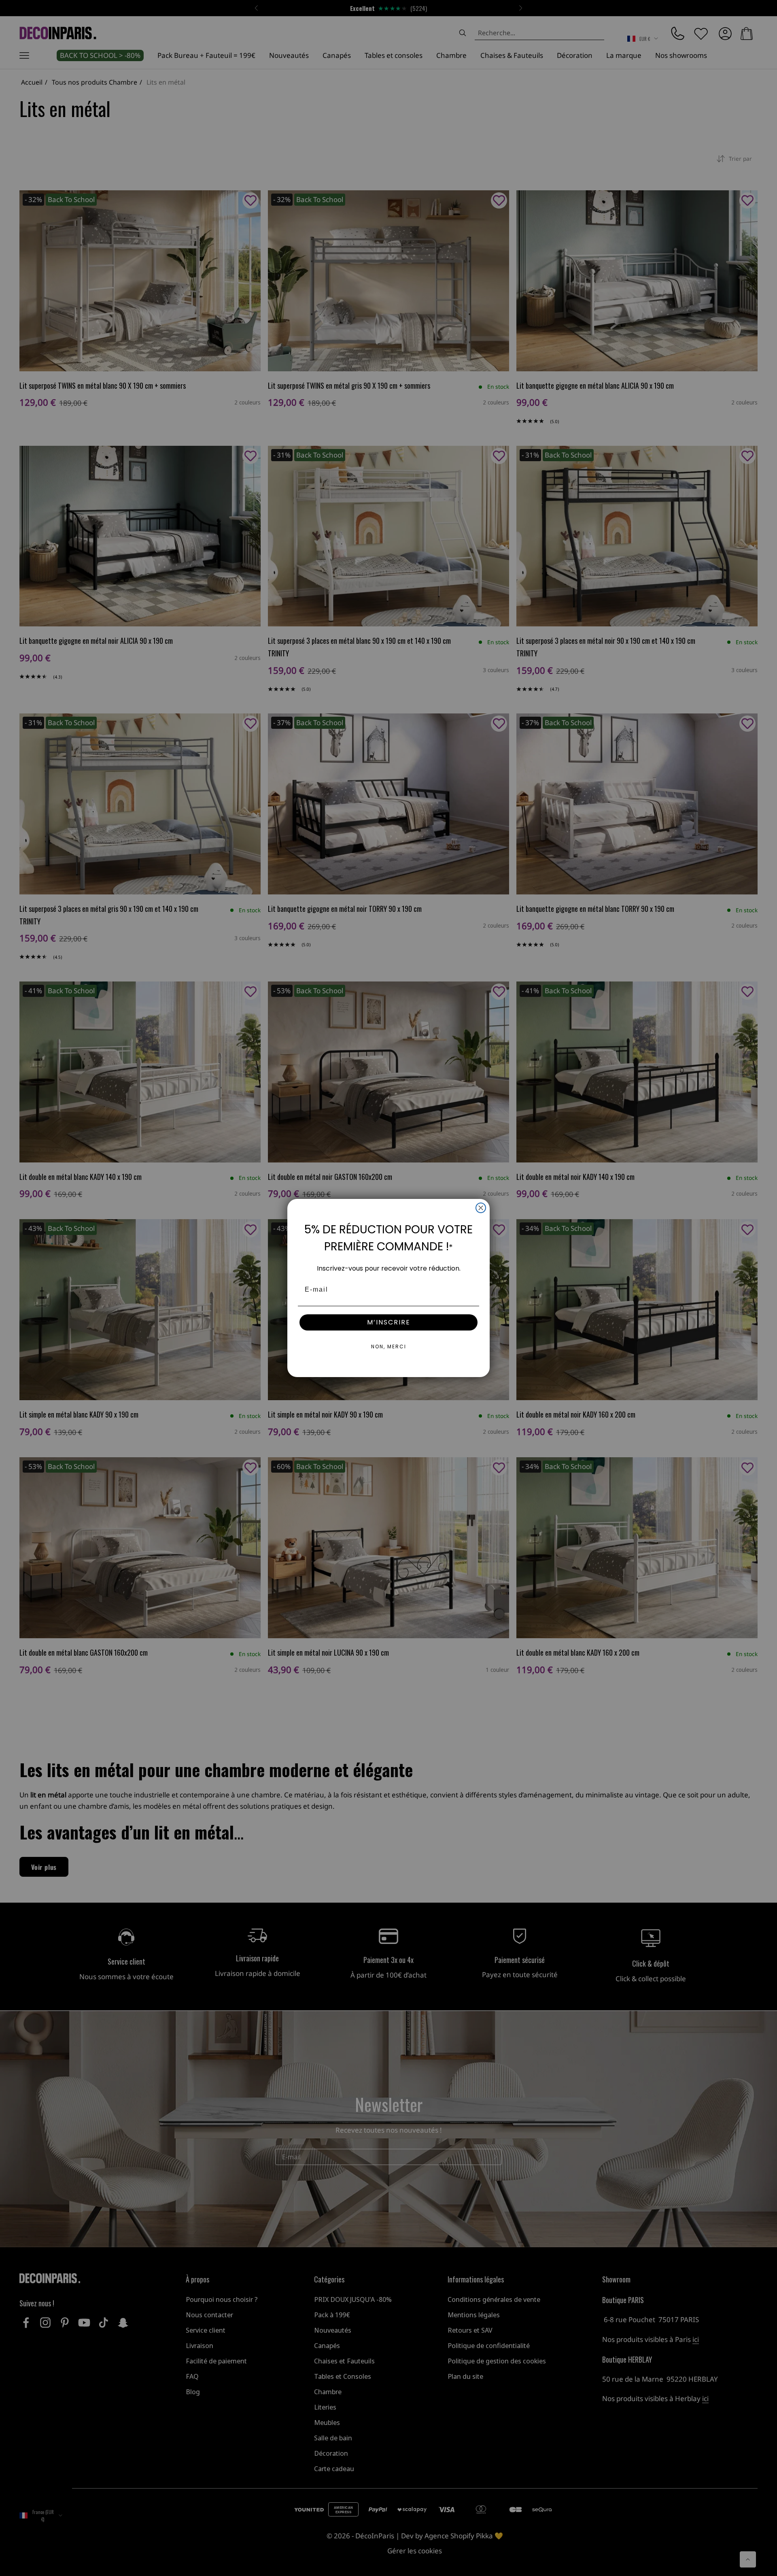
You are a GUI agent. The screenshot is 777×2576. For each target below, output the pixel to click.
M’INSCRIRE (389, 1322)
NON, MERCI (389, 1347)
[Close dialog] (481, 1208)
